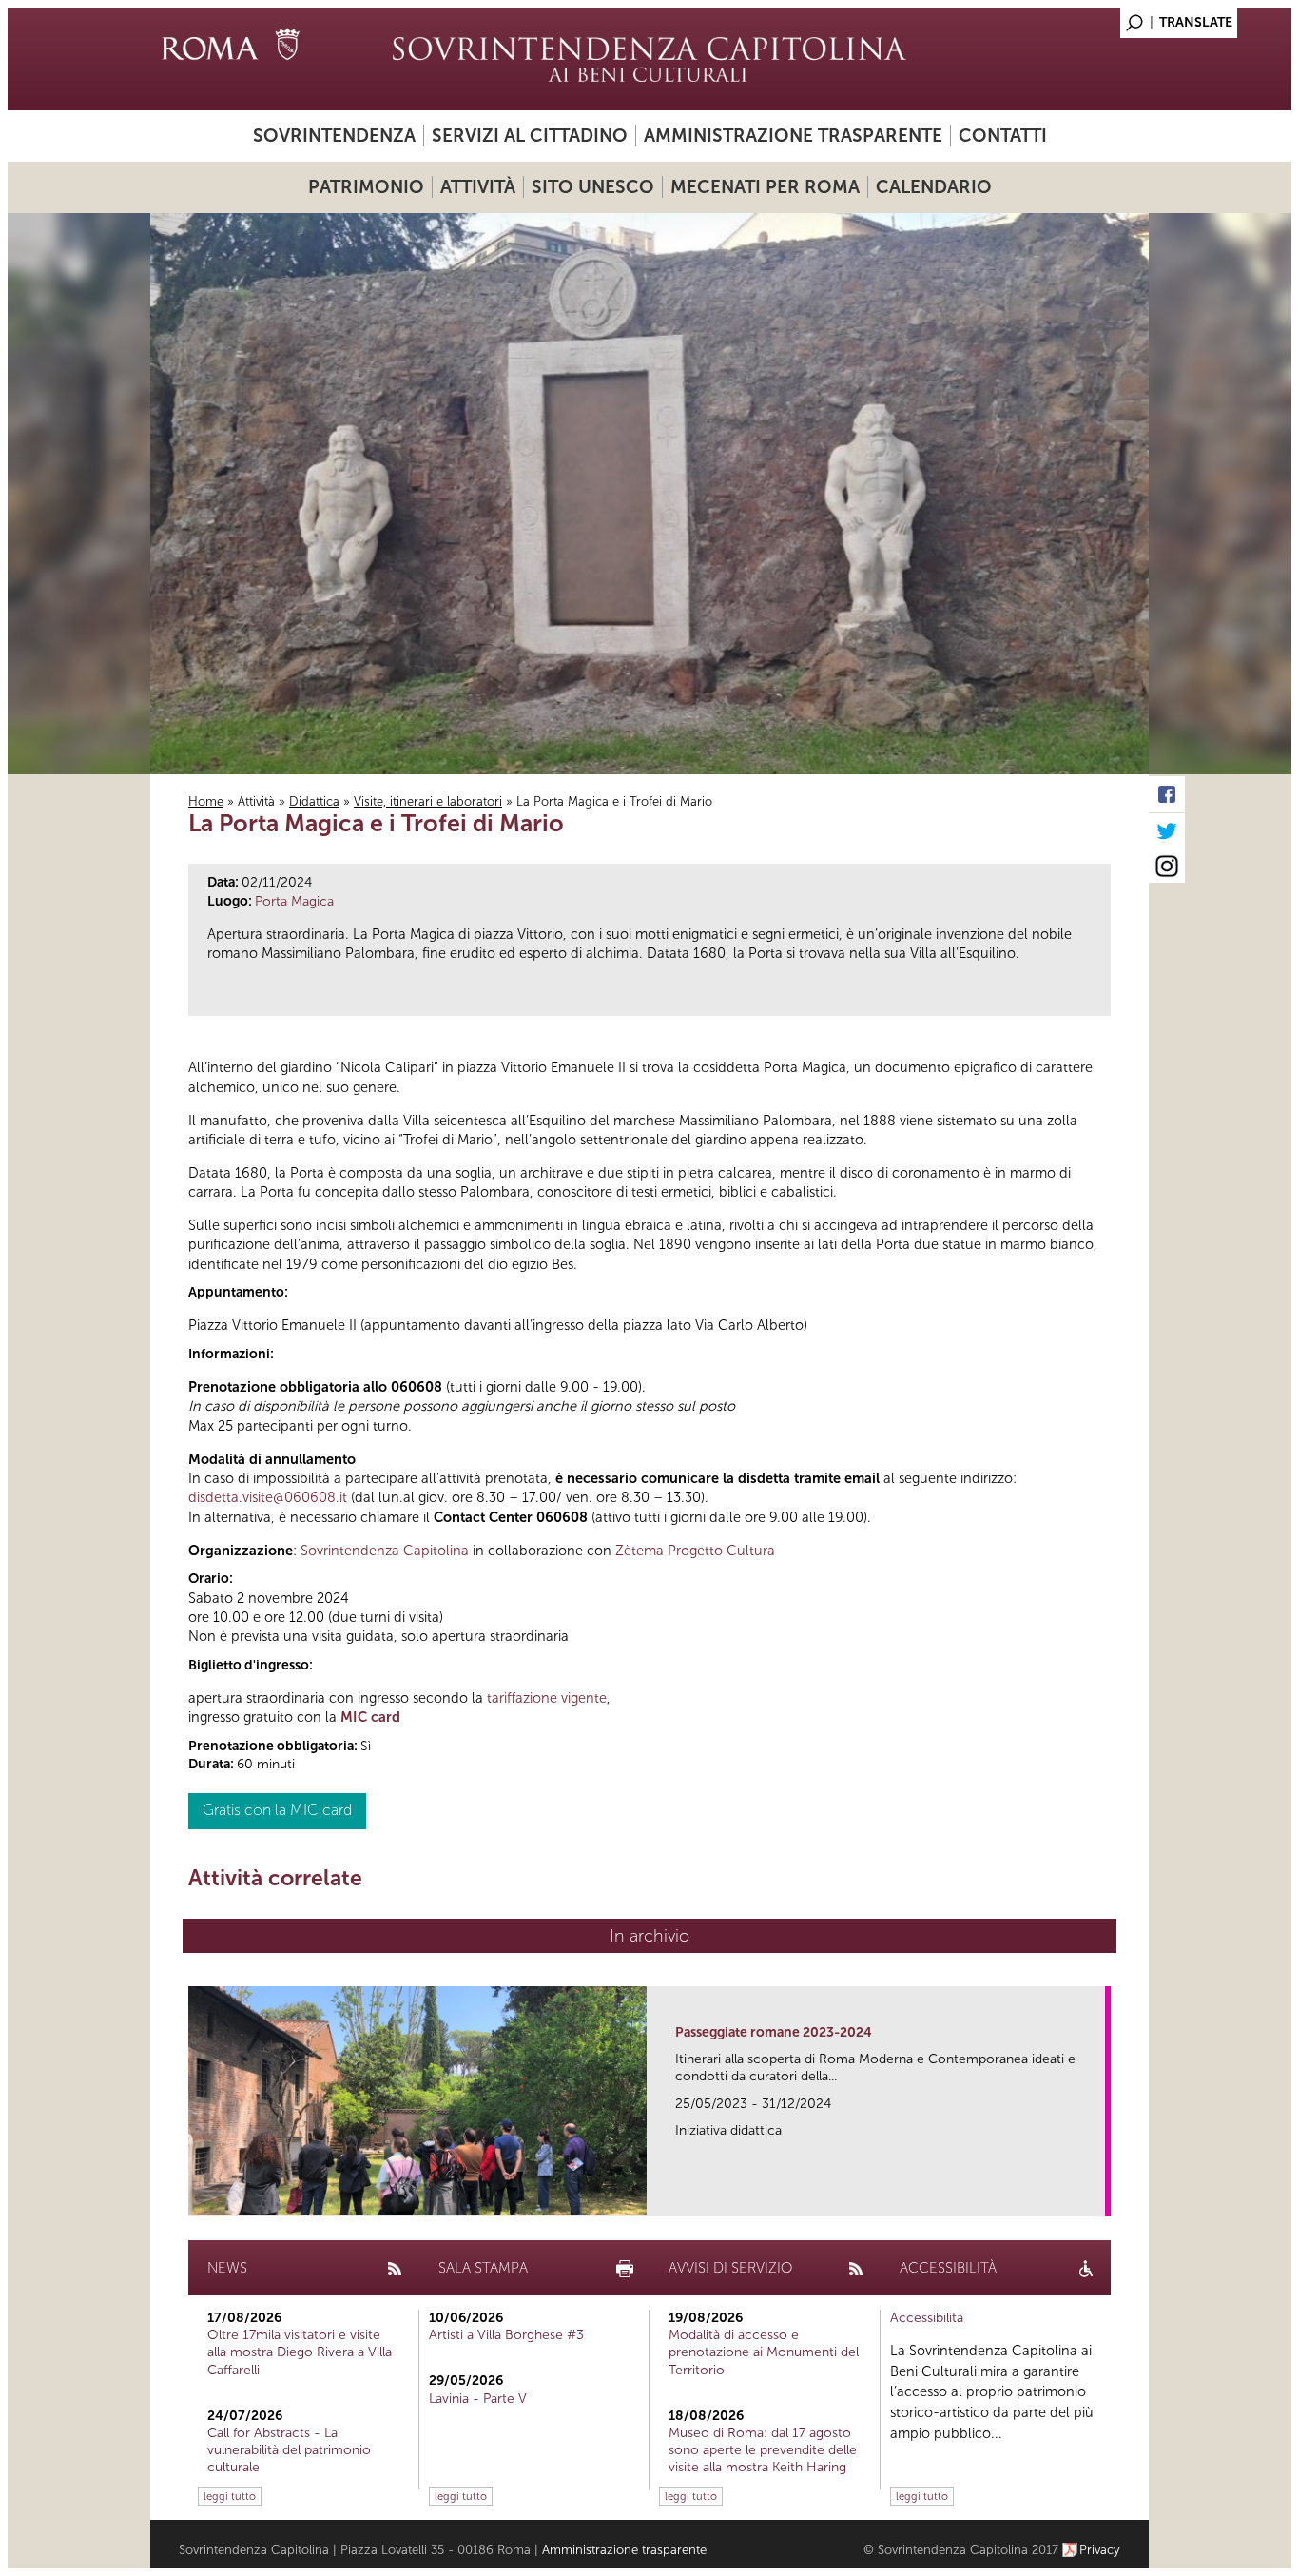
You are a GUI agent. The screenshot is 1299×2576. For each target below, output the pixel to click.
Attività (478, 187)
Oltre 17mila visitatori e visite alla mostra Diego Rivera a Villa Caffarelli (300, 2352)
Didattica (314, 801)
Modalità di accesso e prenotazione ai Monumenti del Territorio (764, 2352)
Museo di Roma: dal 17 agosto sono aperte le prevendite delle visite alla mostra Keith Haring (763, 2450)
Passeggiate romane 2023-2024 (774, 2032)
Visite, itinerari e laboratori (428, 801)
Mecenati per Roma (765, 187)
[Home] (649, 59)
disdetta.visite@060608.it (268, 1497)
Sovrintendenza (334, 136)
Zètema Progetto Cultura (695, 1551)
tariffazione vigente (547, 1698)
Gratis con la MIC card (277, 1810)
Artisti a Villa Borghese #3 (506, 2335)
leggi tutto (230, 2496)
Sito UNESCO (593, 187)
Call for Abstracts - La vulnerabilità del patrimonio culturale (289, 2450)
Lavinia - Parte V (478, 2399)
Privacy (1100, 2550)
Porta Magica (294, 901)
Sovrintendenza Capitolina (385, 1551)
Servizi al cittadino (530, 136)
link (1097, 2196)
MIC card (370, 1717)
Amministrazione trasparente (793, 136)
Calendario (934, 187)
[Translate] (1087, 18)
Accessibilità (927, 2318)
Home (206, 801)
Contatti (1003, 136)
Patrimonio (366, 187)
